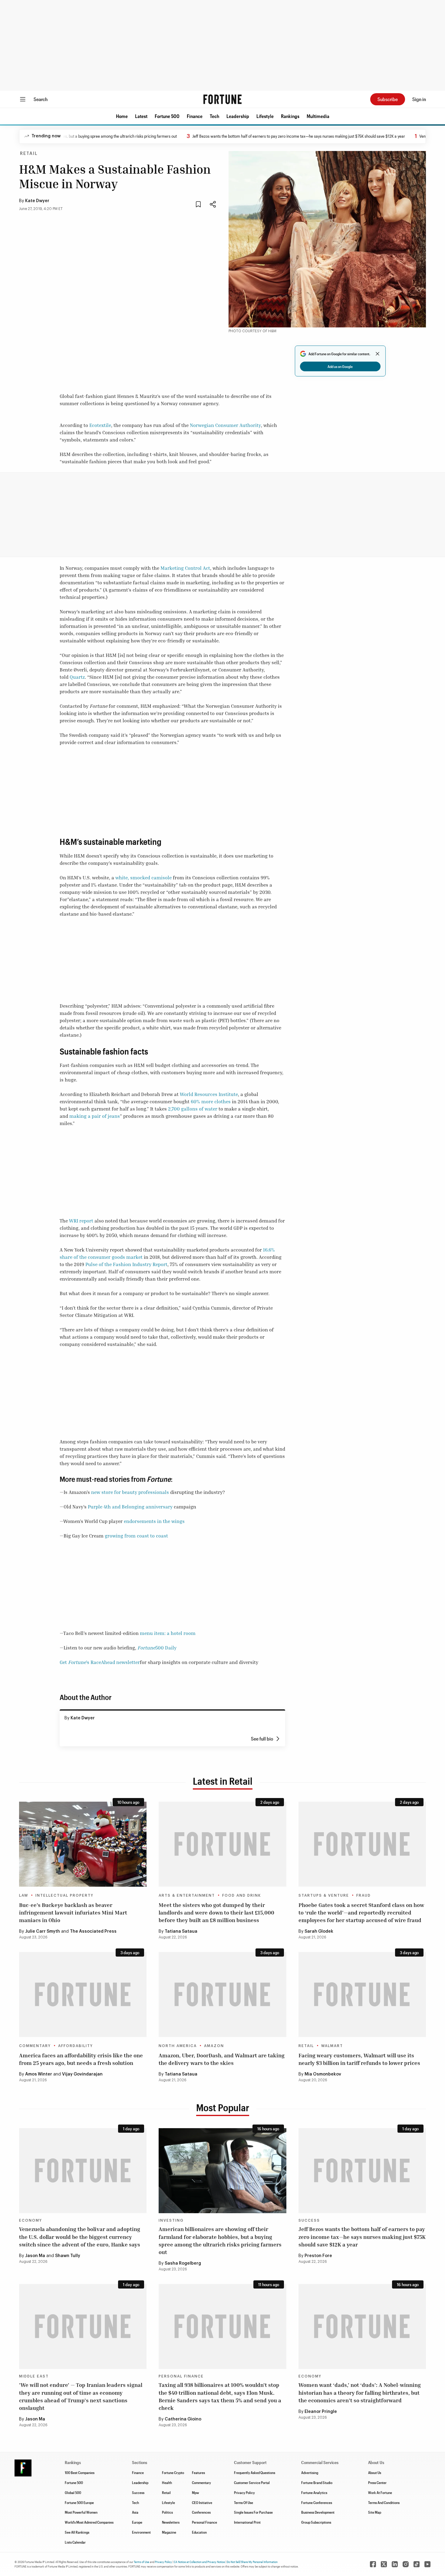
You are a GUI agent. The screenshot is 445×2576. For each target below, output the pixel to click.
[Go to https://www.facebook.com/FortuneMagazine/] (373, 2564)
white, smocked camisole (143, 878)
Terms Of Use (244, 2502)
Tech (214, 116)
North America (178, 2046)
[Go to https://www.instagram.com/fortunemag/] (406, 2564)
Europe (137, 2522)
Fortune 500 (167, 116)
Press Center (377, 2482)
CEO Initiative (202, 2502)
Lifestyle (265, 116)
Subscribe (388, 99)
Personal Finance (181, 2376)
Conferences (201, 2512)
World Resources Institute (209, 1094)
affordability (76, 2046)
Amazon (214, 2046)
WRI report (81, 1221)
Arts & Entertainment (187, 1895)
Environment (141, 2532)
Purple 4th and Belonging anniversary (130, 1507)
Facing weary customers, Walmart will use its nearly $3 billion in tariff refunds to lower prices (359, 2059)
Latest (141, 116)
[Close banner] (377, 354)
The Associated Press (93, 1931)
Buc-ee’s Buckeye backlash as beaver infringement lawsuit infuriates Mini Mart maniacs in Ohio (73, 1912)
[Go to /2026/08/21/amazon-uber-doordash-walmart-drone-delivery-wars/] (222, 1995)
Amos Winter (39, 2074)
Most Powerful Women (81, 2512)
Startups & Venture (324, 1895)
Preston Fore (318, 2256)
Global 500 (73, 2492)
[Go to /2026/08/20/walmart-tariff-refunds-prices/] (362, 1995)
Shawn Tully (68, 2256)
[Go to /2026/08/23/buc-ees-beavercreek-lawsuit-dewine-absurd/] (83, 1844)
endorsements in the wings (154, 1521)
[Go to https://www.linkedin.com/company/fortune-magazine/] (395, 2564)
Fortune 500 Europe (79, 2502)
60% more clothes (211, 1101)
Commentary (35, 2046)
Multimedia (318, 116)
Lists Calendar (75, 2542)
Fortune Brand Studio (317, 2482)
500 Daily (157, 1648)
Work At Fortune (380, 2492)
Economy (31, 2220)
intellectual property (64, 1895)
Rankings (290, 116)
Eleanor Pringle (321, 2412)
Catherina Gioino (183, 2419)
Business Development (318, 2512)
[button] (122, 116)
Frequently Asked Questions (255, 2473)
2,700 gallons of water (193, 1109)
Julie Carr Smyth (43, 1931)
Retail (29, 154)
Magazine (169, 2532)
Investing (171, 2220)
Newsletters (171, 2522)
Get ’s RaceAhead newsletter (100, 1662)
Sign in (419, 99)
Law (24, 1895)
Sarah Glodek (319, 1931)
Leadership (238, 116)
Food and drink (242, 1895)
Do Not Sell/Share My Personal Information (252, 2562)
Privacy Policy (244, 2492)
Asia (135, 2512)
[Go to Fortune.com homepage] (222, 99)
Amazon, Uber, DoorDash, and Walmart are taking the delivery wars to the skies (222, 2059)
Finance (195, 116)
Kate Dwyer (37, 201)
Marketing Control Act (185, 568)
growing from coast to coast (136, 1536)
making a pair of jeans (95, 1116)
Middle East (34, 2376)
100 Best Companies (80, 2473)
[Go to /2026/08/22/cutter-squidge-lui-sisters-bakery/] (222, 1844)
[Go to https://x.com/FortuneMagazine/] (384, 2564)
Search (41, 99)
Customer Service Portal (252, 2482)
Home (122, 116)
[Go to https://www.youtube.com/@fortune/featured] (427, 2564)
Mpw (195, 2492)
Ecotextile (100, 425)
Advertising (310, 2473)
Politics (167, 2512)
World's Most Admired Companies (89, 2522)
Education (199, 2532)
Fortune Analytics (314, 2492)
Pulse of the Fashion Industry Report (126, 1264)
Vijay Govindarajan (82, 2074)
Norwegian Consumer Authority (225, 425)
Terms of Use (142, 2562)
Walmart (332, 2046)
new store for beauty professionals (130, 1492)
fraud (364, 1895)
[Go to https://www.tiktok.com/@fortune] (417, 2564)
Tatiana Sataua (181, 1931)
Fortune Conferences (317, 2502)
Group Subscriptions (316, 2522)
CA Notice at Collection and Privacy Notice (199, 2562)
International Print (247, 2522)
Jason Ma (35, 2256)
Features (198, 2473)
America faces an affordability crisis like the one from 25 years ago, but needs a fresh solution (81, 2059)
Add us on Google (340, 366)
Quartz (77, 677)
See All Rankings (77, 2532)
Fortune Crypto (173, 2473)
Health (167, 2482)
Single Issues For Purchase (253, 2512)
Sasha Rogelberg (183, 2263)
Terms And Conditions (384, 2502)
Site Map (375, 2512)
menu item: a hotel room (168, 1633)
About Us (375, 2473)
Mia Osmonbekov (323, 2074)
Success (309, 2220)
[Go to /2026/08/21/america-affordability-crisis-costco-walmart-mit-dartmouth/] (83, 1995)
